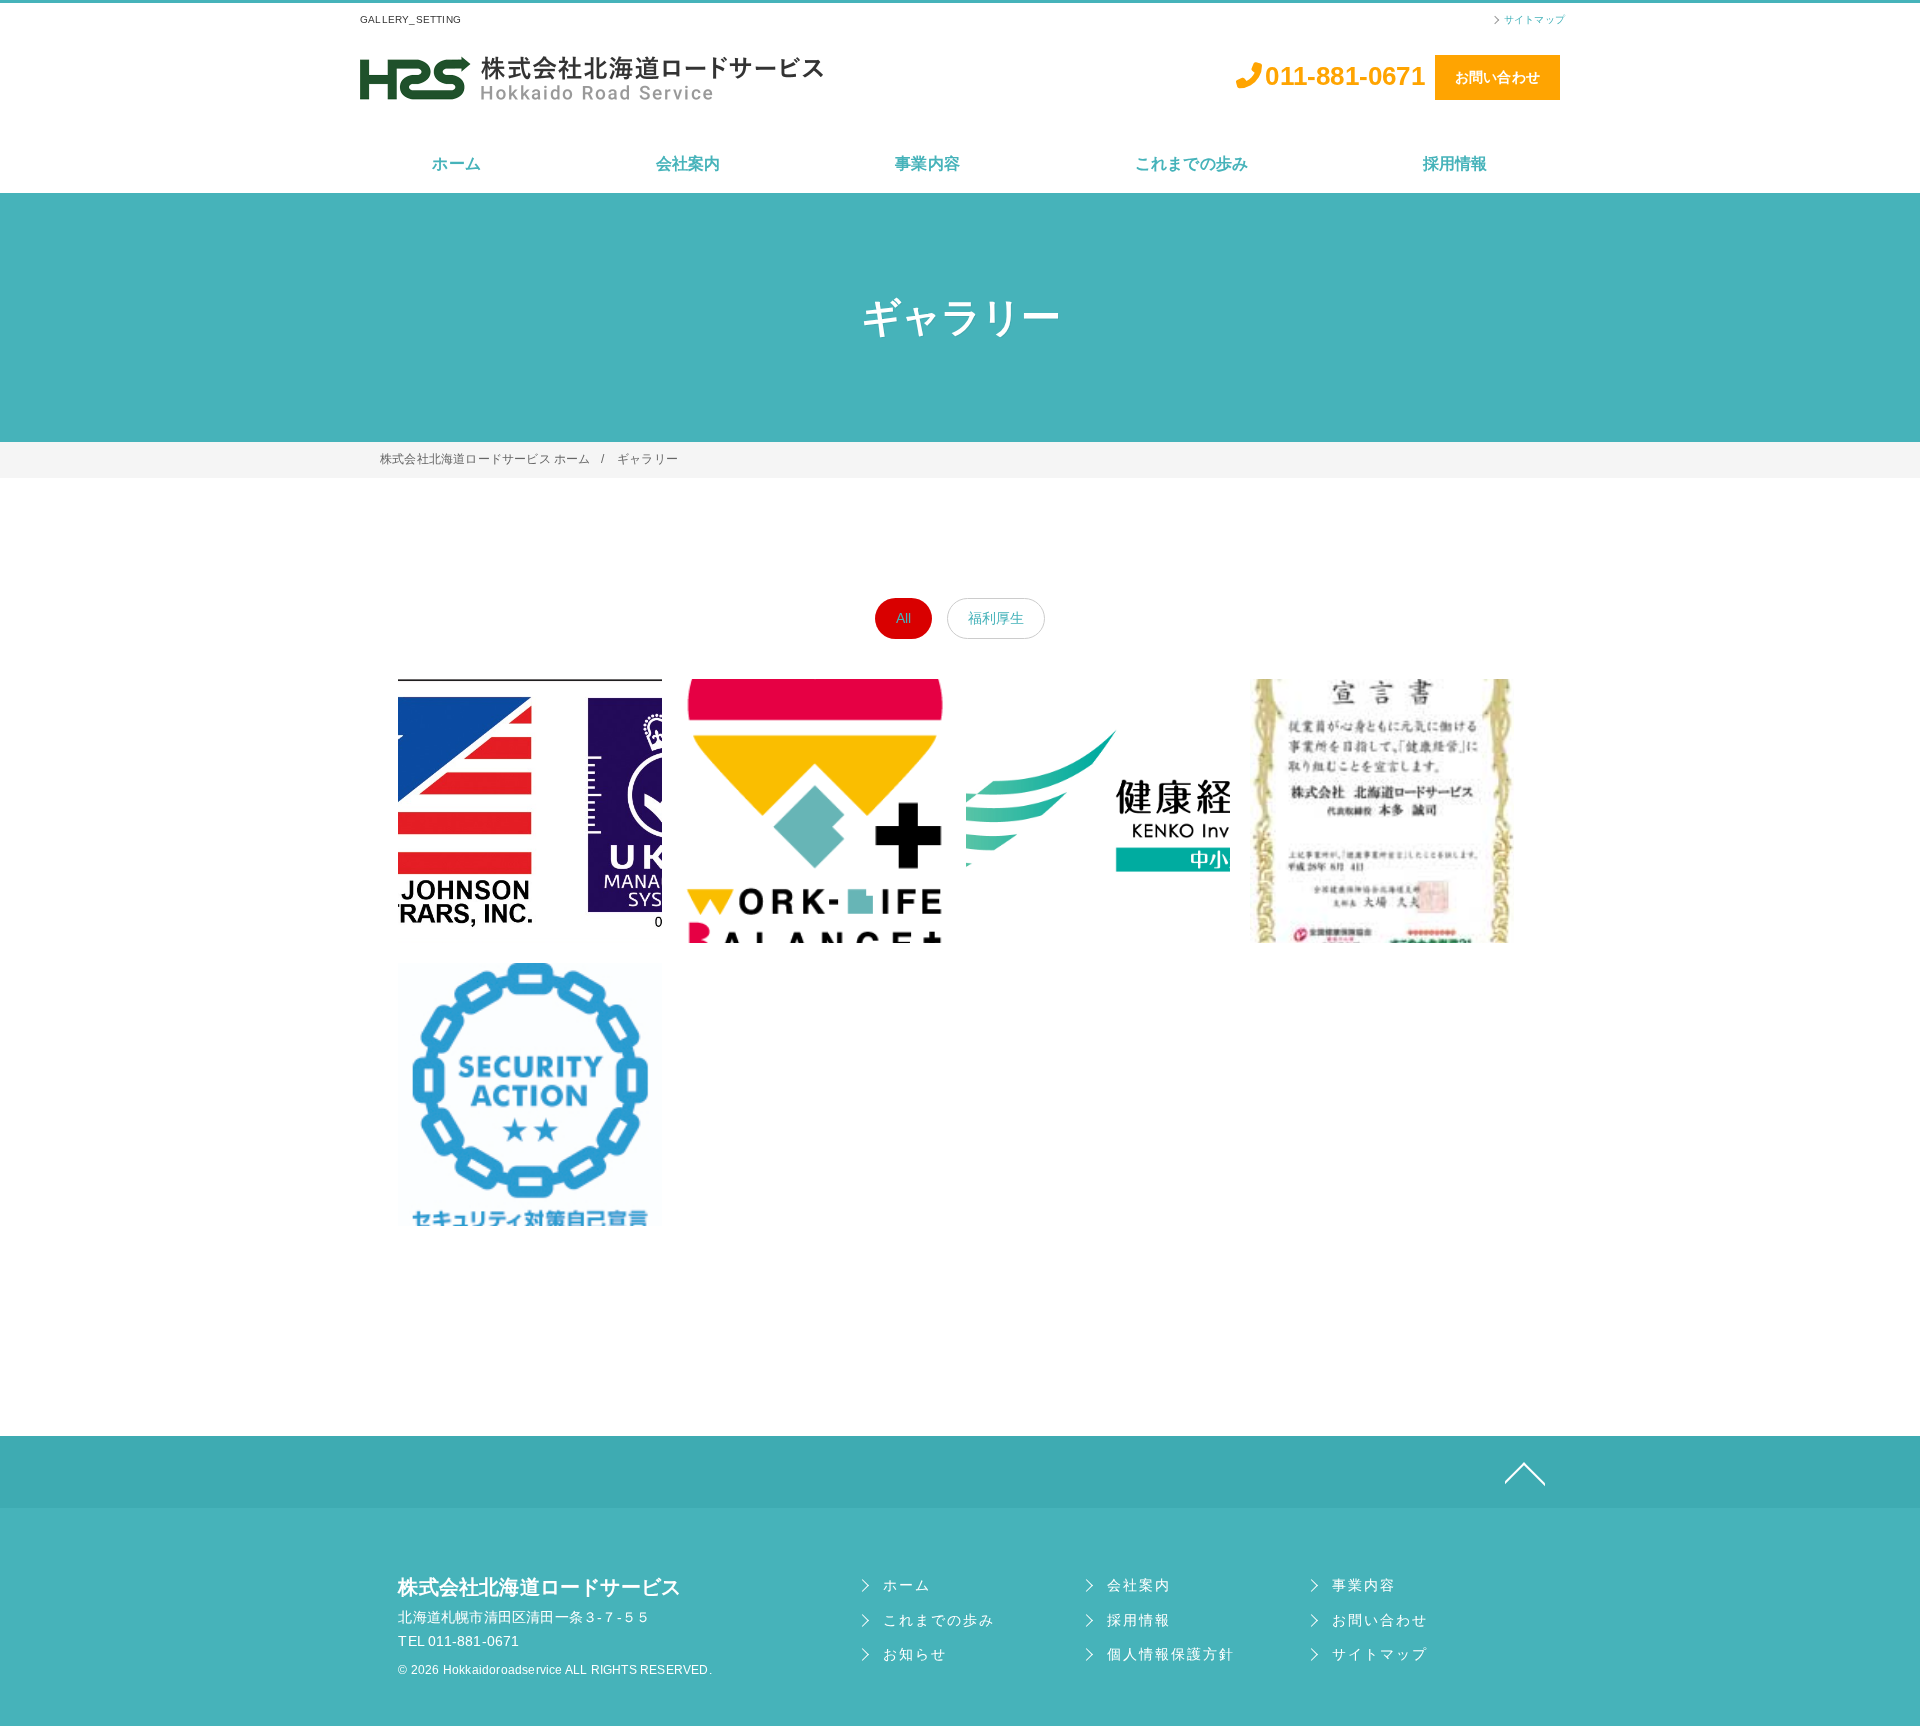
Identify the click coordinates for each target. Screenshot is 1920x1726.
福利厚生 (996, 618)
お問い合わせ (1497, 77)
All (904, 618)
